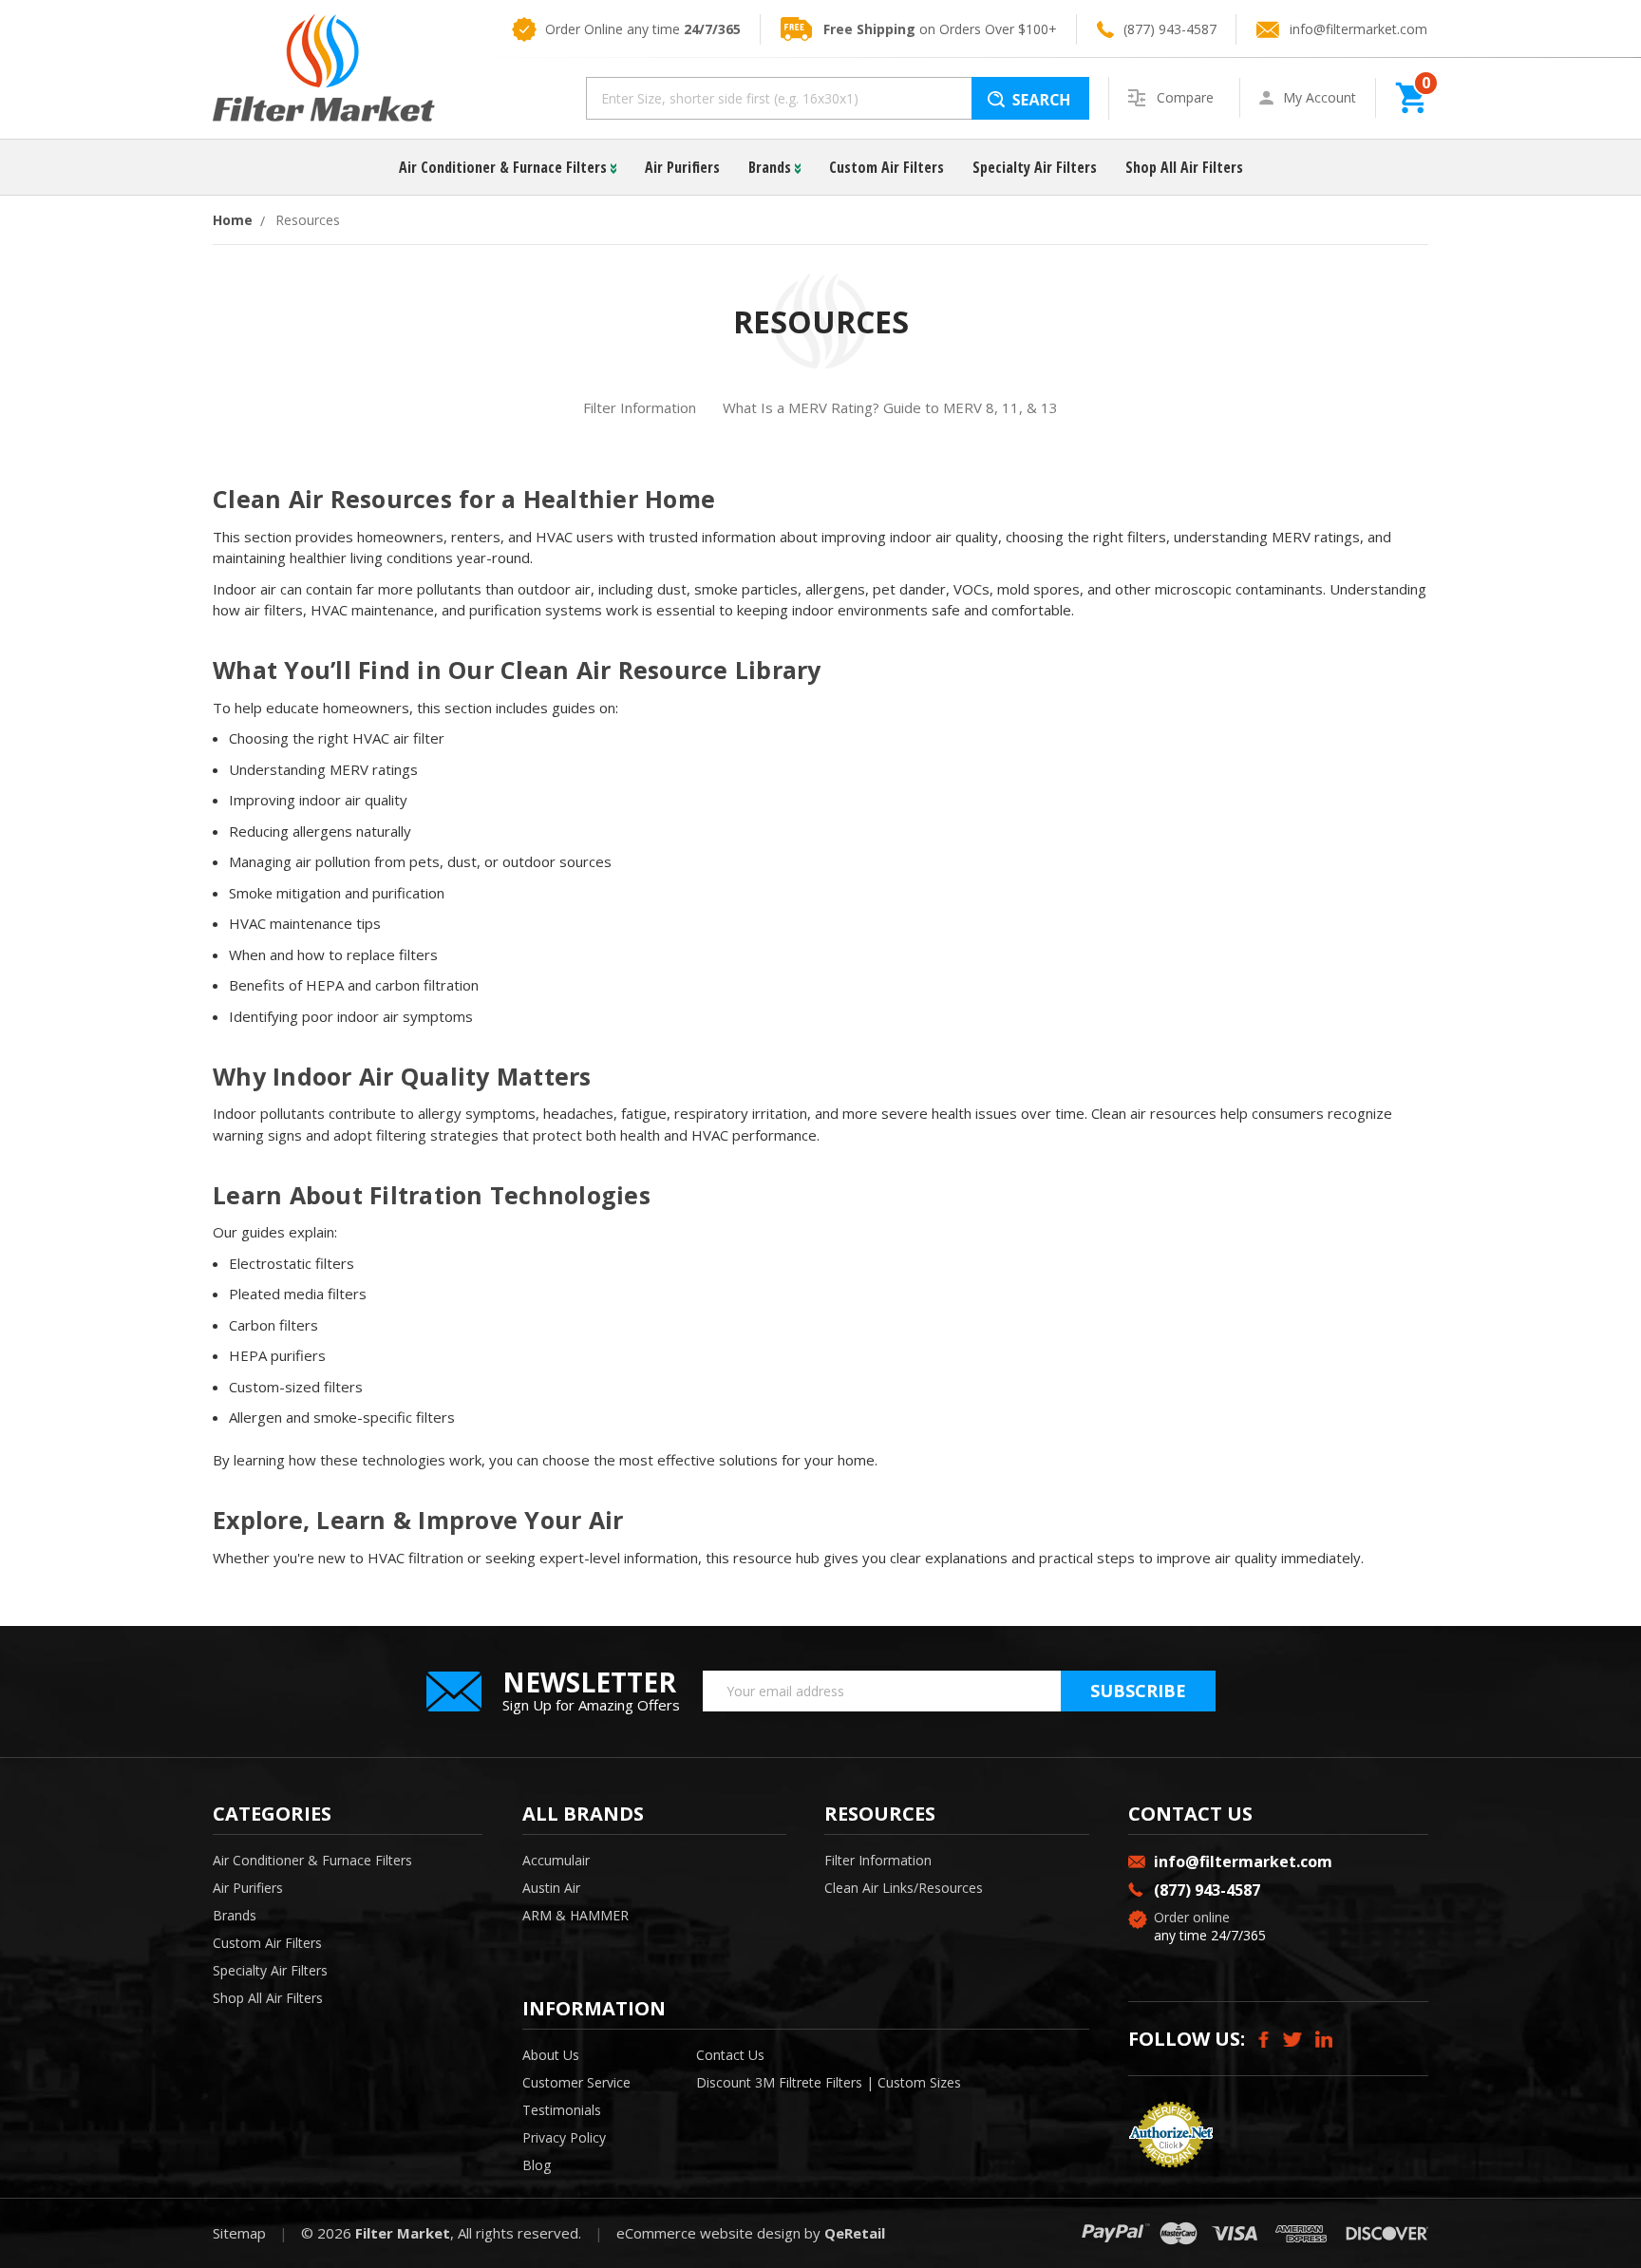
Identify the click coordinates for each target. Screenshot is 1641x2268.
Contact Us (730, 2055)
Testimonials (562, 2110)
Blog (537, 2165)
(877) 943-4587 (1170, 29)
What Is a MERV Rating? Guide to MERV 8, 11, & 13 (890, 407)
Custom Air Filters (887, 167)
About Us (551, 2055)
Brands (772, 167)
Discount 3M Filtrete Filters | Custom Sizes (829, 2082)
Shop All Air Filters (1184, 167)
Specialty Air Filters (1035, 167)
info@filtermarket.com (1358, 29)
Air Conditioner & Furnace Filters (505, 167)
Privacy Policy (564, 2137)
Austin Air (551, 1888)
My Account (1320, 97)
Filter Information (640, 407)
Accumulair (556, 1860)
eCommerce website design (708, 2233)
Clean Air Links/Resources (904, 1888)
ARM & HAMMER (575, 1915)
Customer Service (576, 2082)
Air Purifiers (682, 167)
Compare (1187, 97)
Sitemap (239, 2233)
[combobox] (838, 98)
